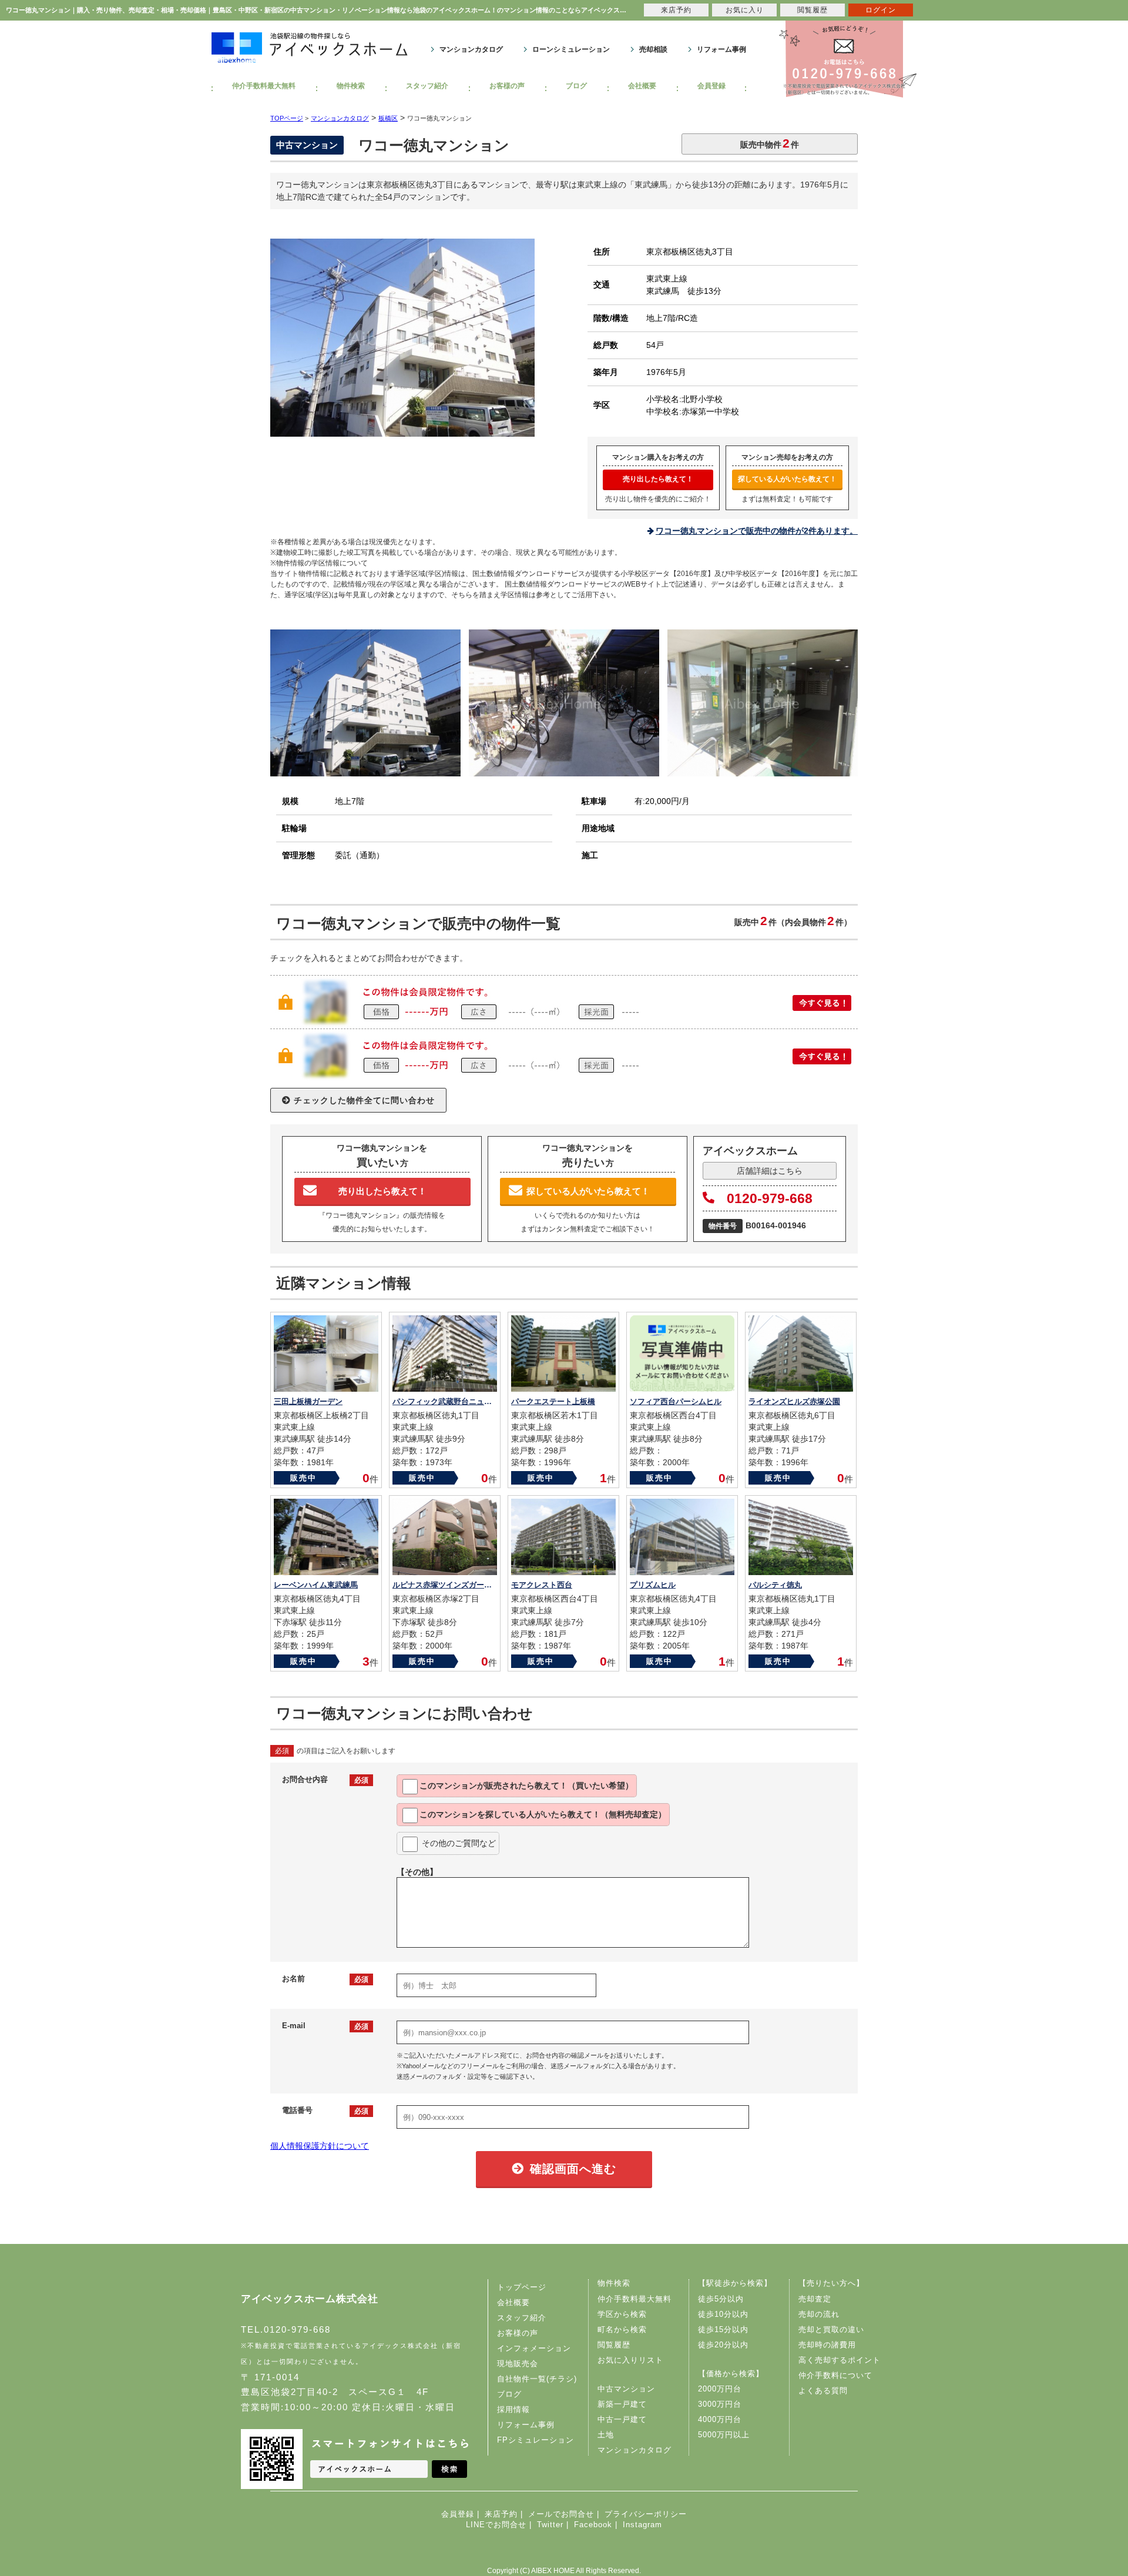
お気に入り (745, 10)
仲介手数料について (835, 2375)
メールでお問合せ (561, 2514)
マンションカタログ (471, 49)
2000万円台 (720, 2389)
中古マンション (626, 2389)
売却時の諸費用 (827, 2345)
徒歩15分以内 (723, 2329)
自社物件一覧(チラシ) (537, 2379)
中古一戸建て (622, 2419)
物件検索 (351, 86)
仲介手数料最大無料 (264, 86)
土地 (606, 2435)
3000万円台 (720, 2404)
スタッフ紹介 (427, 86)
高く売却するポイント (840, 2360)
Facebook (593, 2525)
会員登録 (711, 86)
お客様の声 (507, 86)
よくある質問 (823, 2391)
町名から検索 (622, 2329)
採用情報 (513, 2409)
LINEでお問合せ (496, 2525)
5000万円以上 (724, 2435)
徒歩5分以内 (721, 2299)
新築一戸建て (622, 2404)
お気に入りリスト (630, 2360)
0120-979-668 (770, 1198)
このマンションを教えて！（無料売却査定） (543, 1814)
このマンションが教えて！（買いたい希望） (526, 1786)
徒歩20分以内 (723, 2345)
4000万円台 (720, 2419)
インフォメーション (534, 2348)
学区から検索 (622, 2314)
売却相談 (653, 49)
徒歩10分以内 (723, 2314)
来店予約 (501, 2514)
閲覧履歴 (614, 2345)
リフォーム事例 (721, 49)
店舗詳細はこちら (770, 1171)
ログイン (881, 10)
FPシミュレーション (536, 2440)
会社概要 (642, 86)
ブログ (576, 86)
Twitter (550, 2525)
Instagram (642, 2525)
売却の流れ (819, 2314)
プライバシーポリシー (646, 2514)
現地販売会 (518, 2364)
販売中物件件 (770, 143)
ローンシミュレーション (571, 49)
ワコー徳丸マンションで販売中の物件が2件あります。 (757, 531)
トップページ (522, 2287)
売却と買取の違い (831, 2329)
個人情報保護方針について (320, 2146)
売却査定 (815, 2299)
